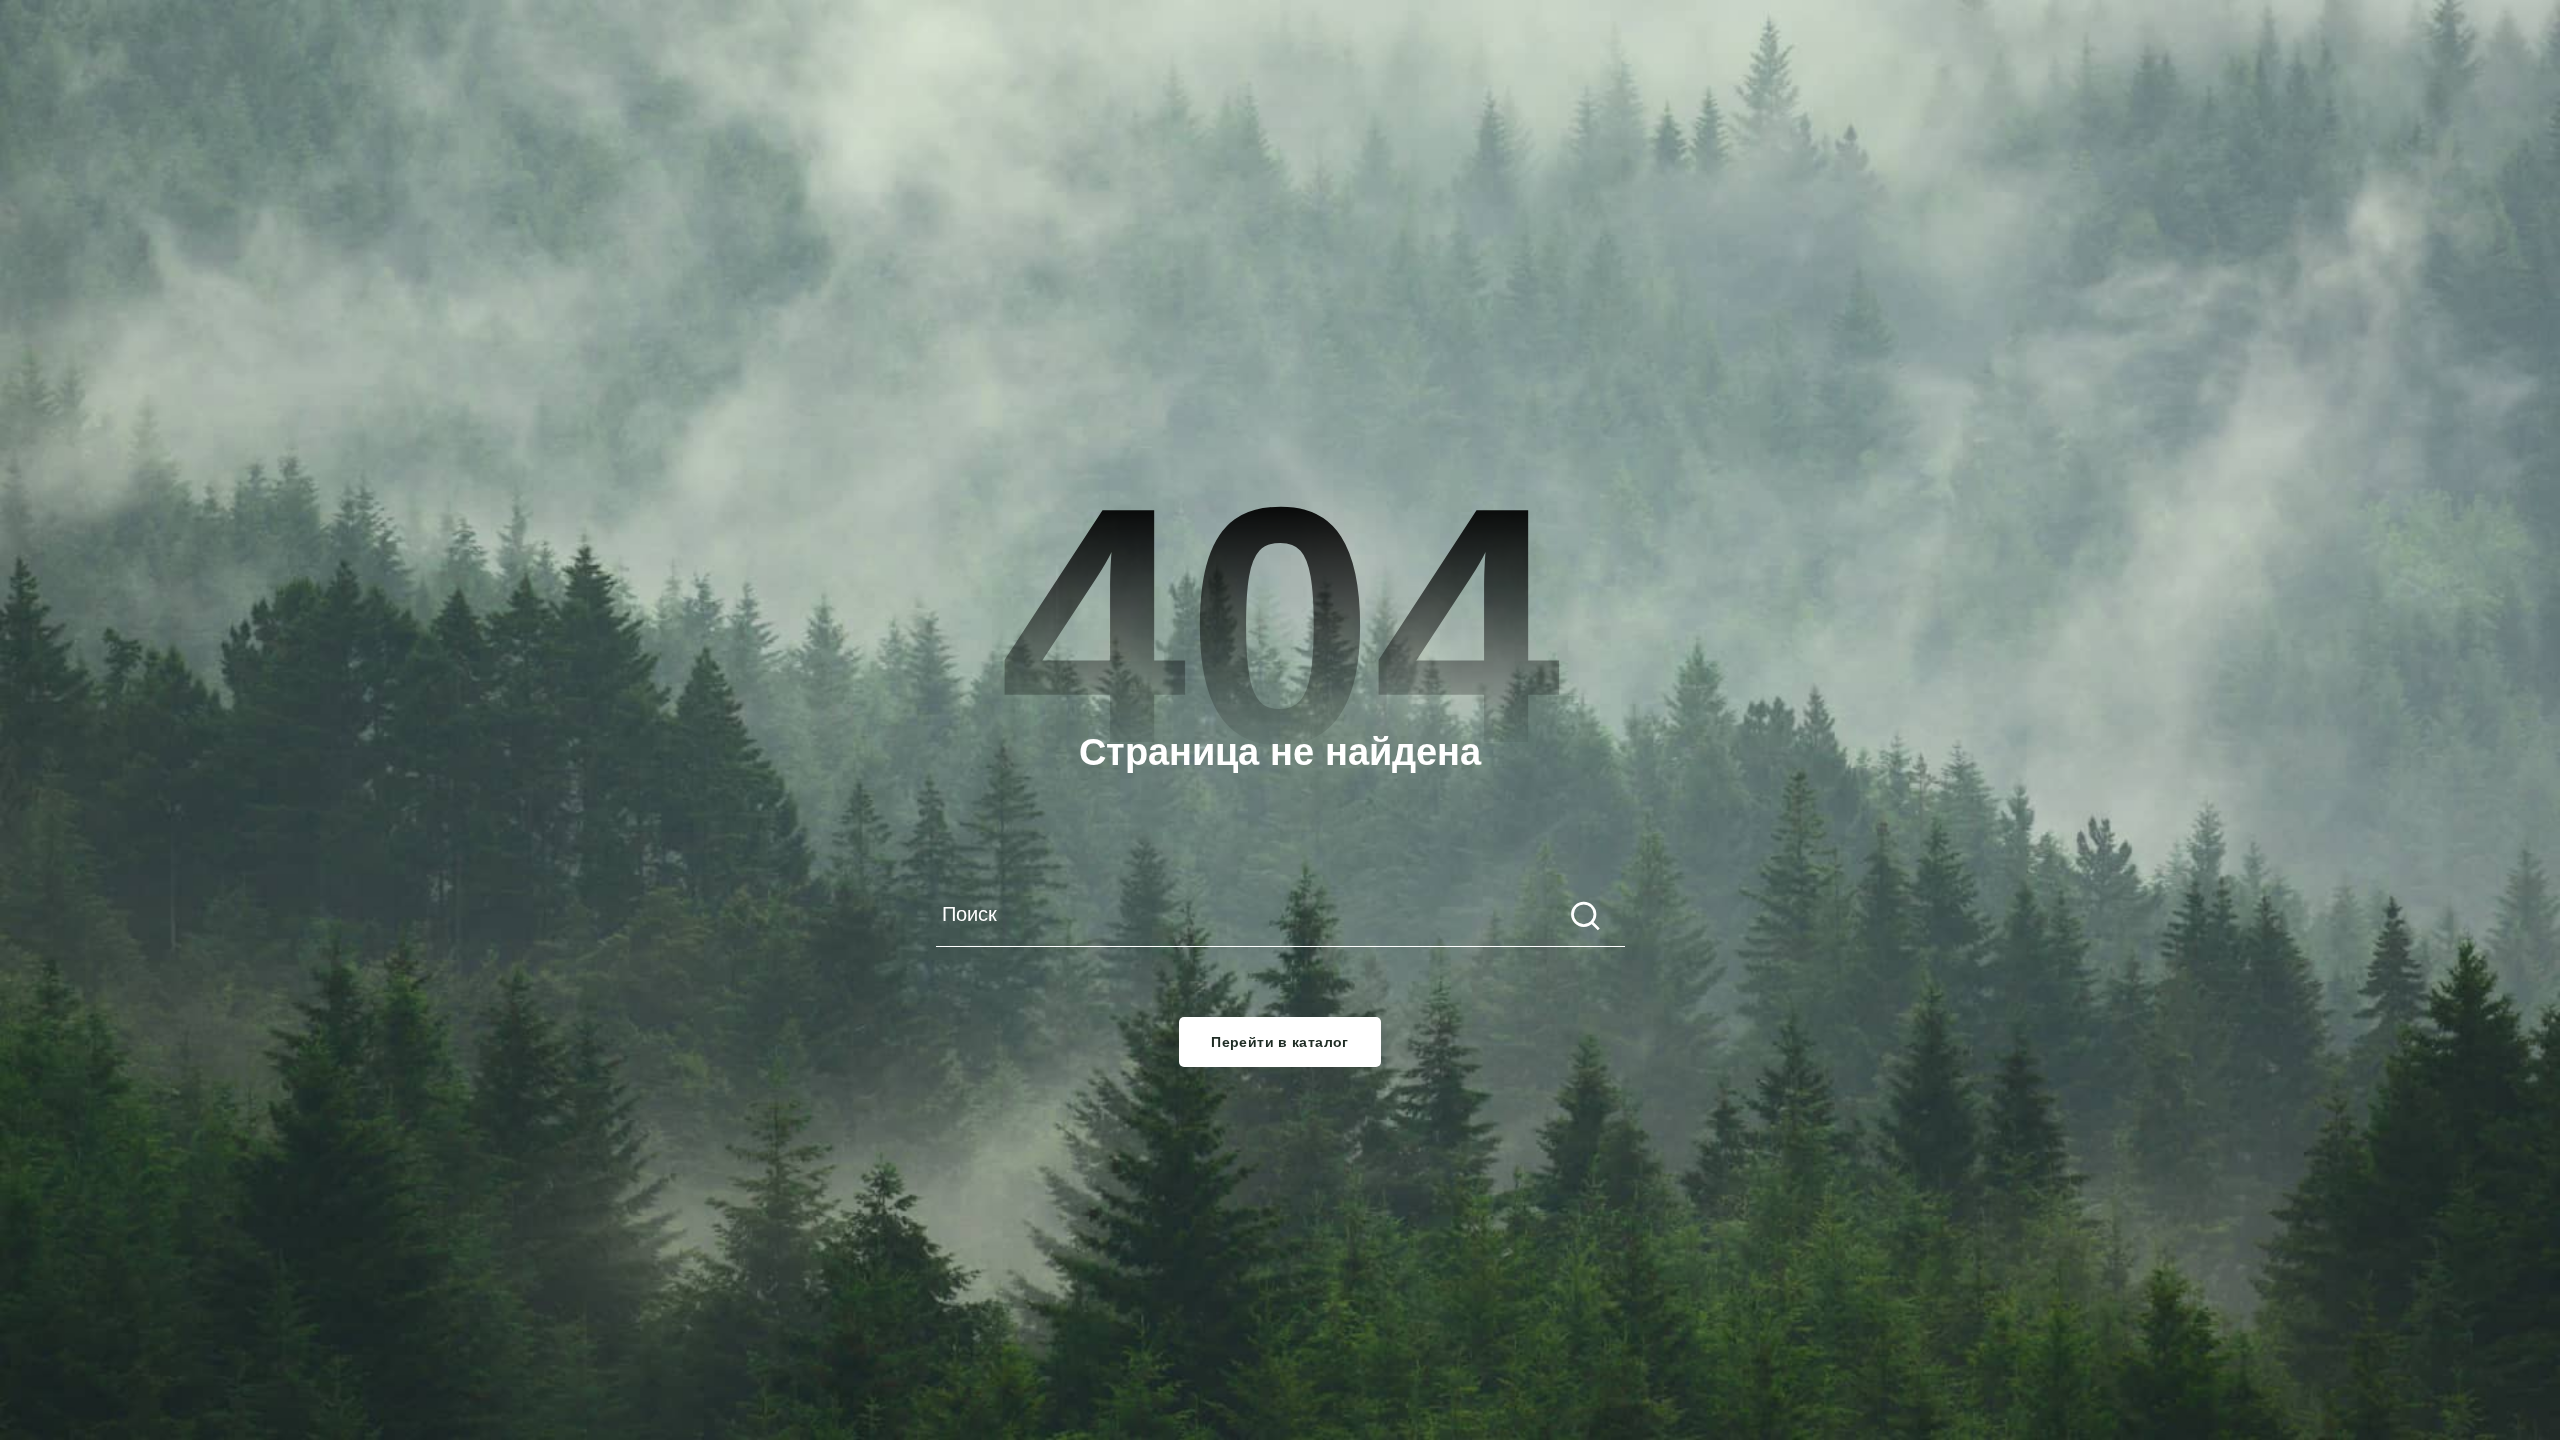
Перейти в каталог (1280, 1042)
